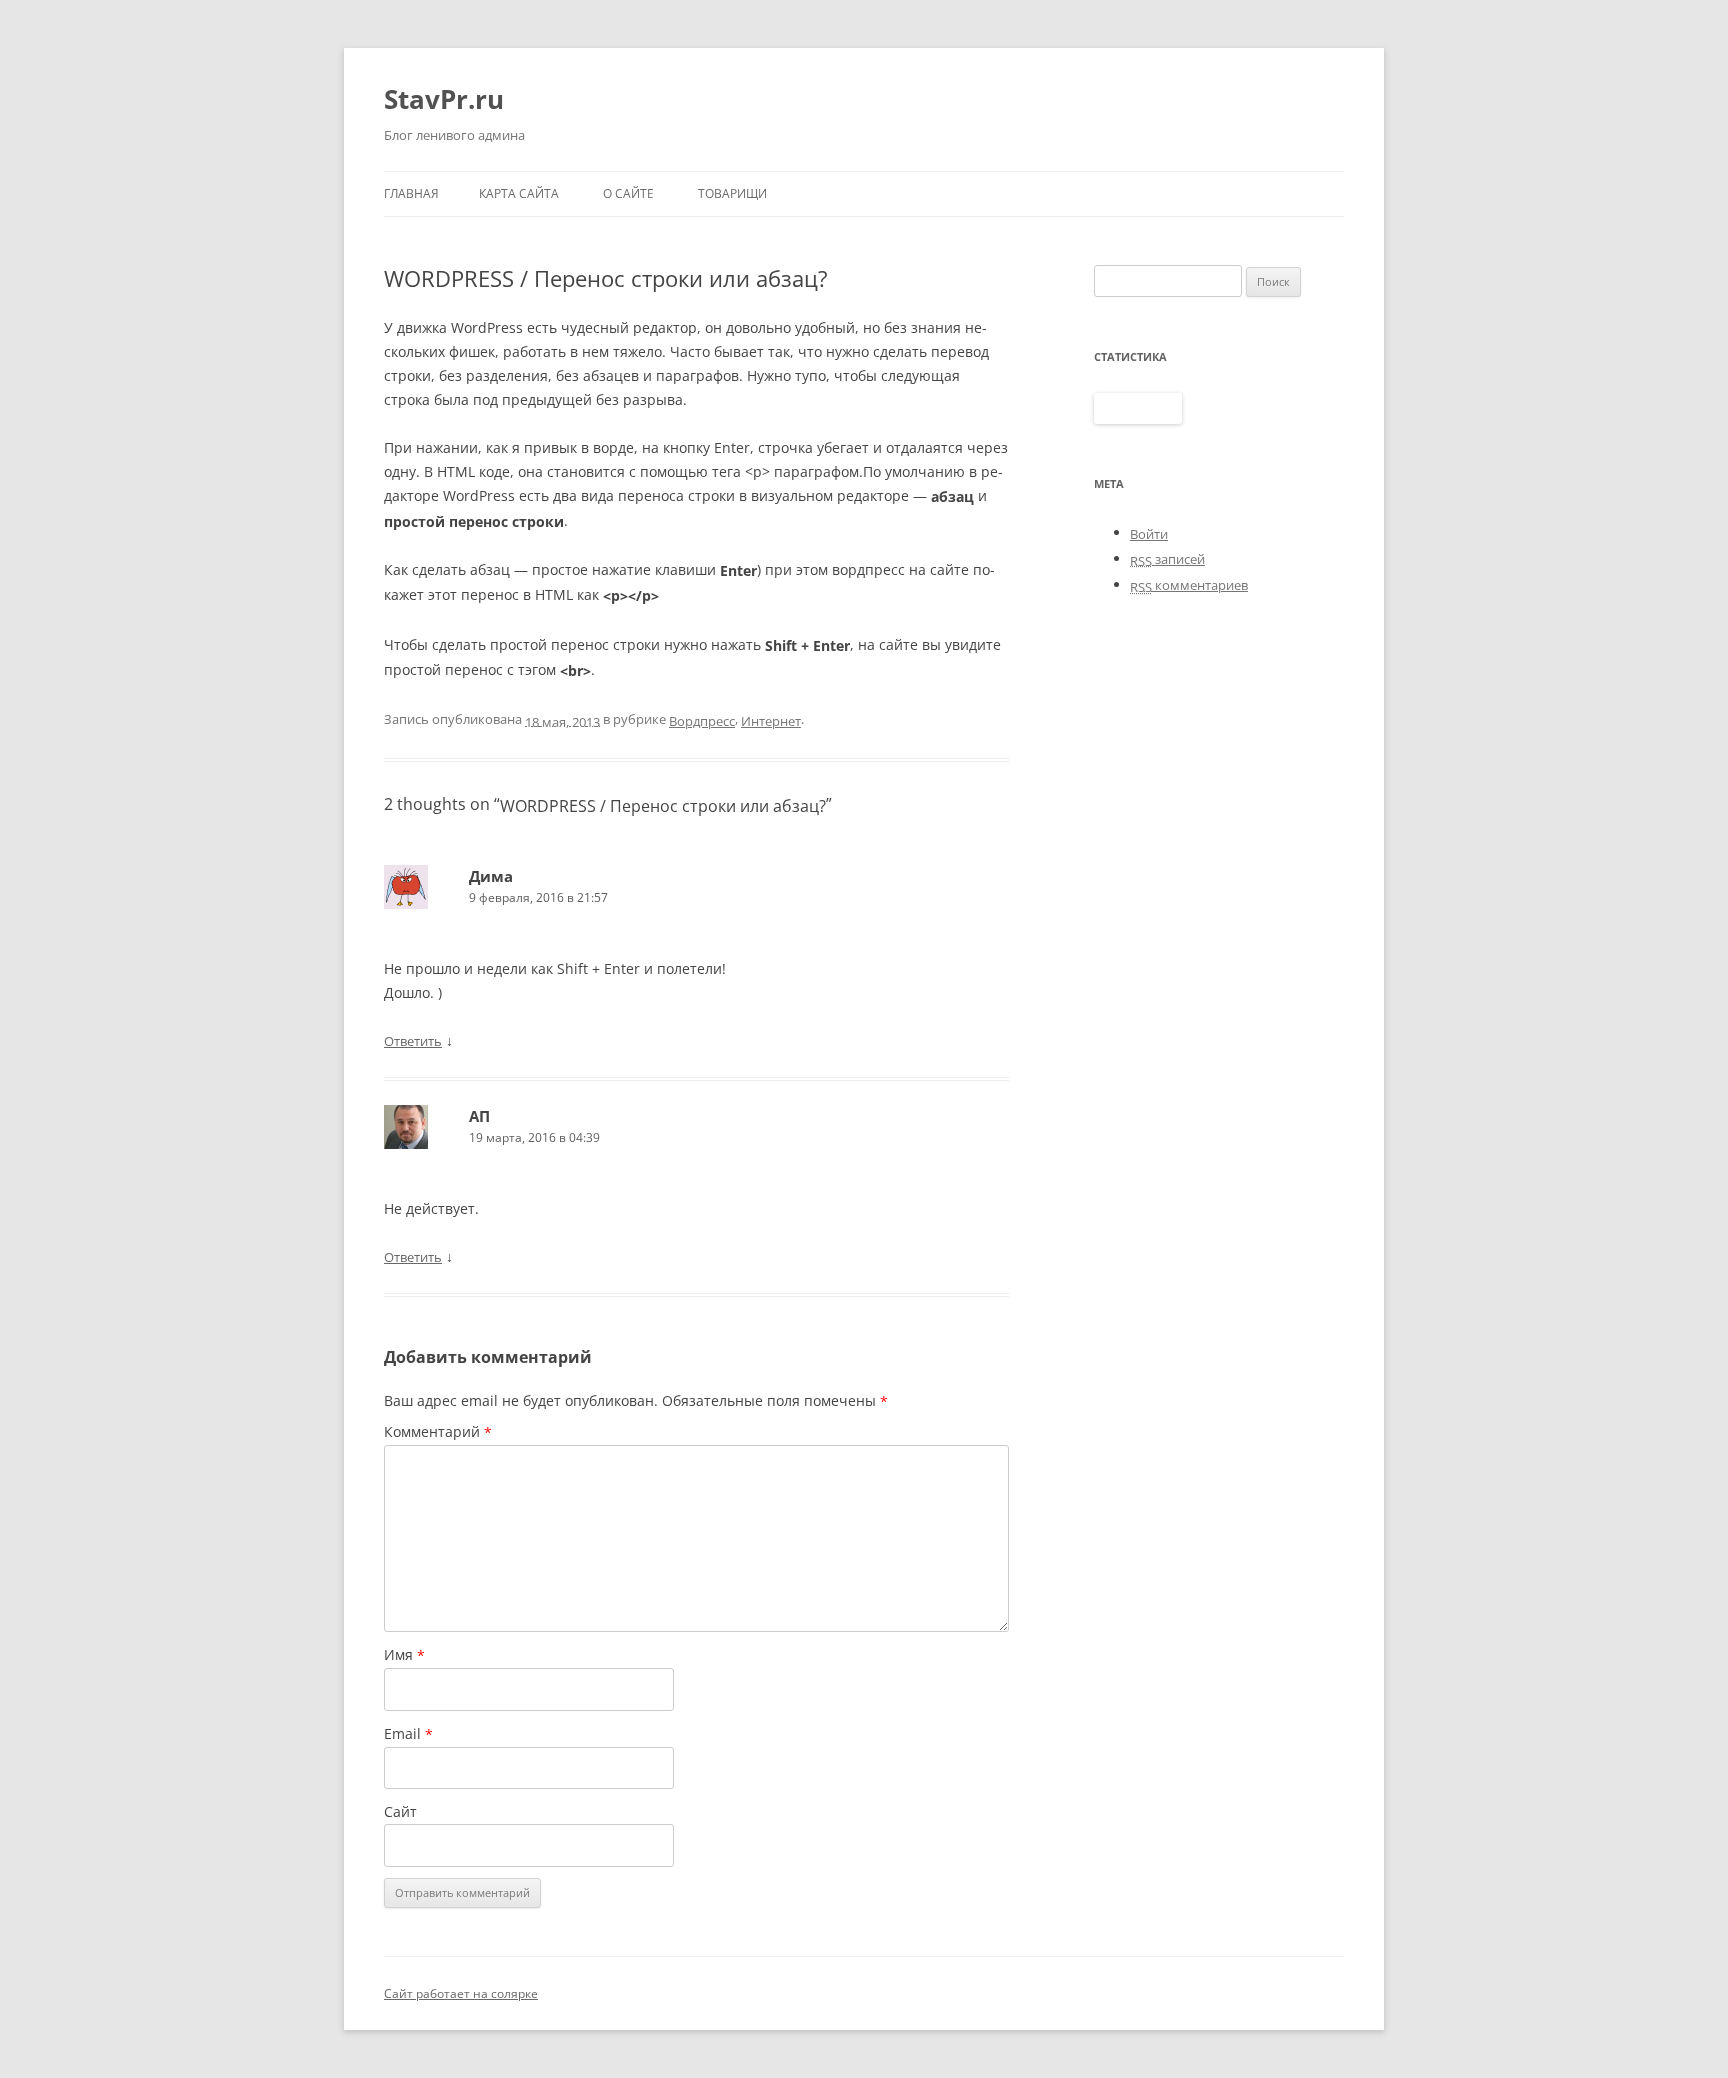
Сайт (400, 1811)
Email (408, 1734)
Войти (1149, 534)
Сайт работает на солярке (461, 1993)
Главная (411, 193)
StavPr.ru (444, 99)
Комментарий (438, 1432)
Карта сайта (519, 193)
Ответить (413, 1041)
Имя (404, 1655)
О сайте (628, 193)
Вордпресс (702, 721)
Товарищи (732, 193)
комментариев (1189, 585)
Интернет (771, 721)
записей (1167, 559)
